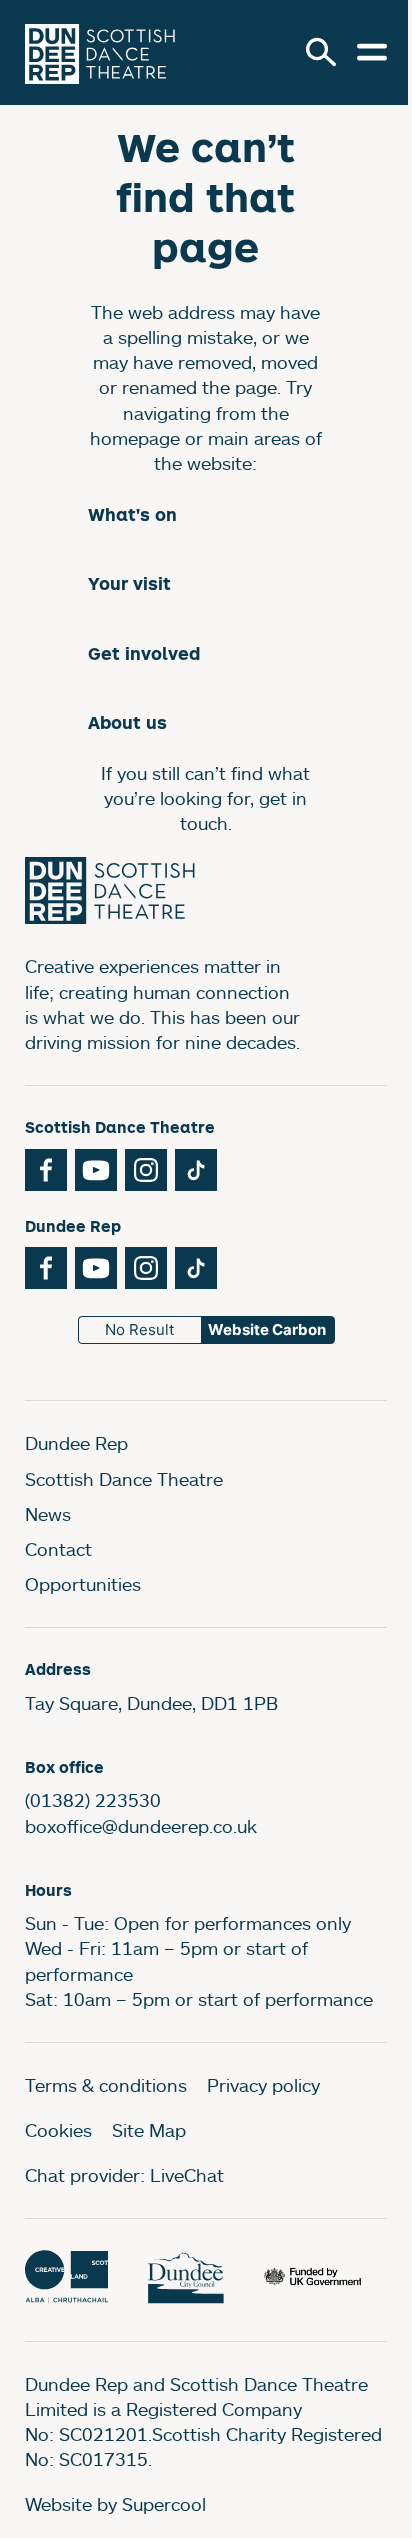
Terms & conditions (106, 2085)
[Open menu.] (372, 52)
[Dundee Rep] (100, 52)
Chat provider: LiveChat (124, 2175)
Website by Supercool (115, 2504)
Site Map (149, 2130)
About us (127, 722)
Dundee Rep (76, 1443)
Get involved (144, 653)
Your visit (129, 583)
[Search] (321, 52)
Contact (58, 1549)
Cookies (58, 2130)
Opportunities (83, 1584)
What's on (132, 514)
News (48, 1514)
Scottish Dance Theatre (124, 1479)
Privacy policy (263, 2085)
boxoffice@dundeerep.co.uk (141, 1826)
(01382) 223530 (93, 1800)
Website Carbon (267, 1329)
